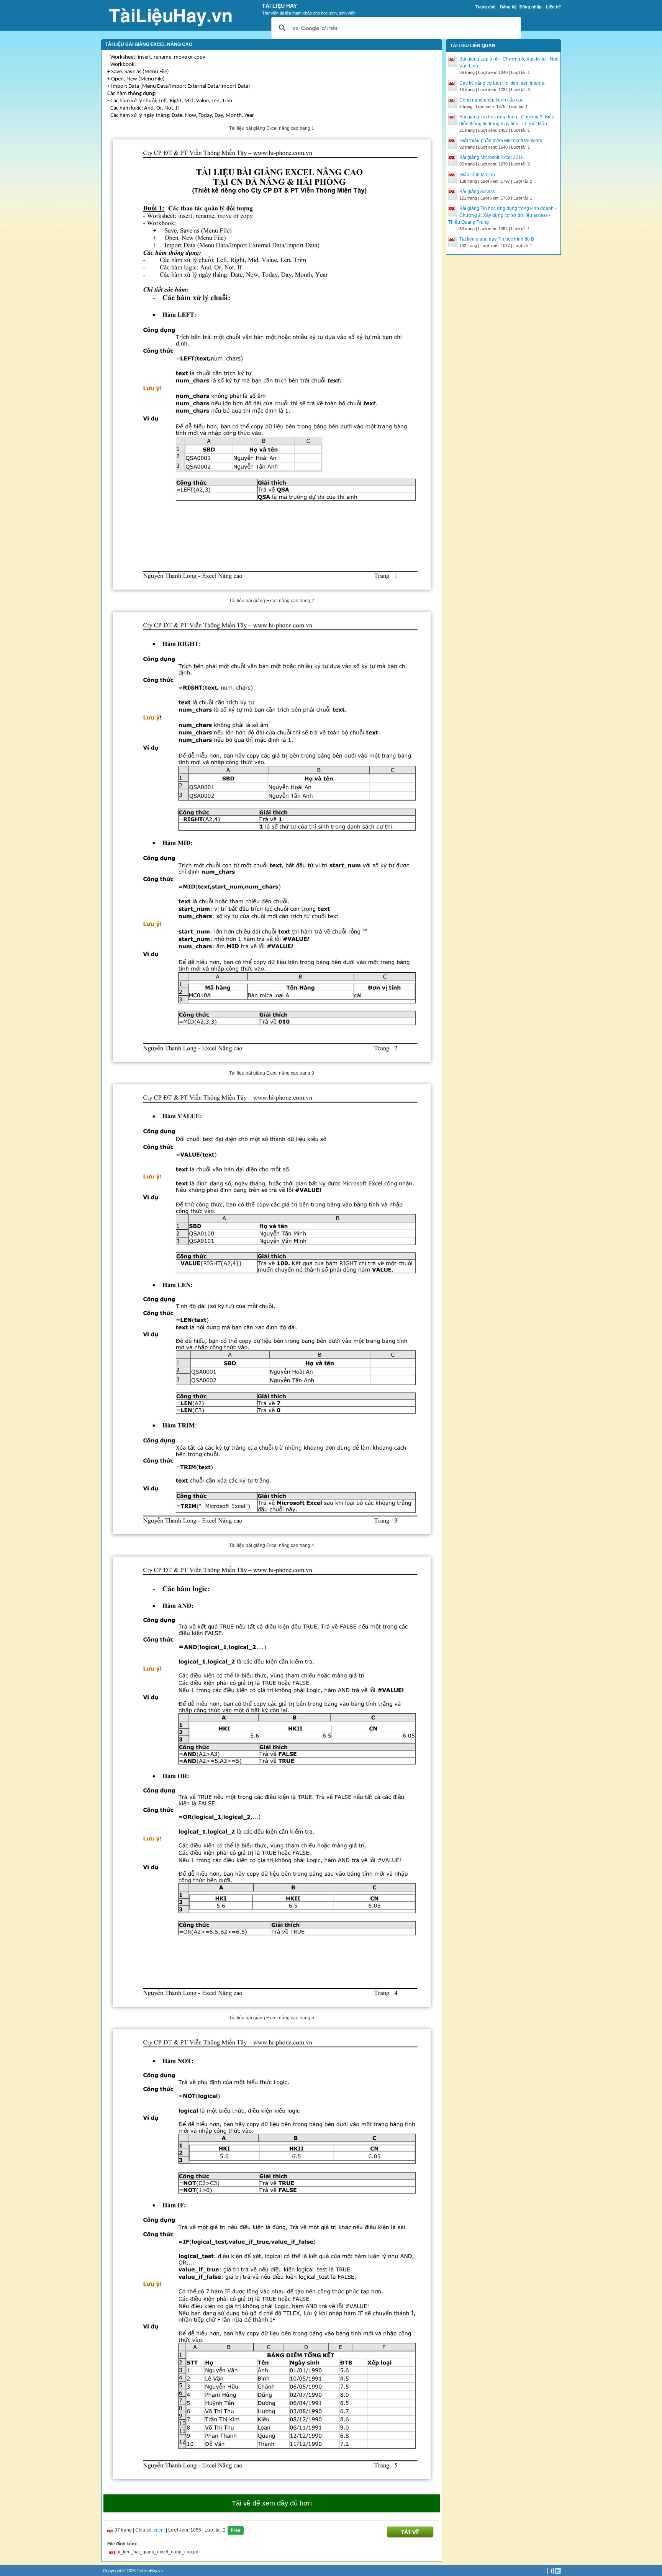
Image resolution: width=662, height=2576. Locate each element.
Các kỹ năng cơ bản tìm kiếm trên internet (502, 83)
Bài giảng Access (477, 192)
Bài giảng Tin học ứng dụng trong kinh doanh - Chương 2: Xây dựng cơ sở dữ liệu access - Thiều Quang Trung (502, 215)
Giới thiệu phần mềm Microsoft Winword (501, 141)
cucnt (159, 2530)
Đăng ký (508, 7)
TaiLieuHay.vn (150, 2571)
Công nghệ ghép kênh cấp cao (492, 100)
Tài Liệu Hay (279, 6)
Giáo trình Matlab (477, 175)
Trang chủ (486, 7)
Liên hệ (553, 7)
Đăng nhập (531, 7)
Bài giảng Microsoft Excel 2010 (492, 157)
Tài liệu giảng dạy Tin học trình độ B (497, 239)
